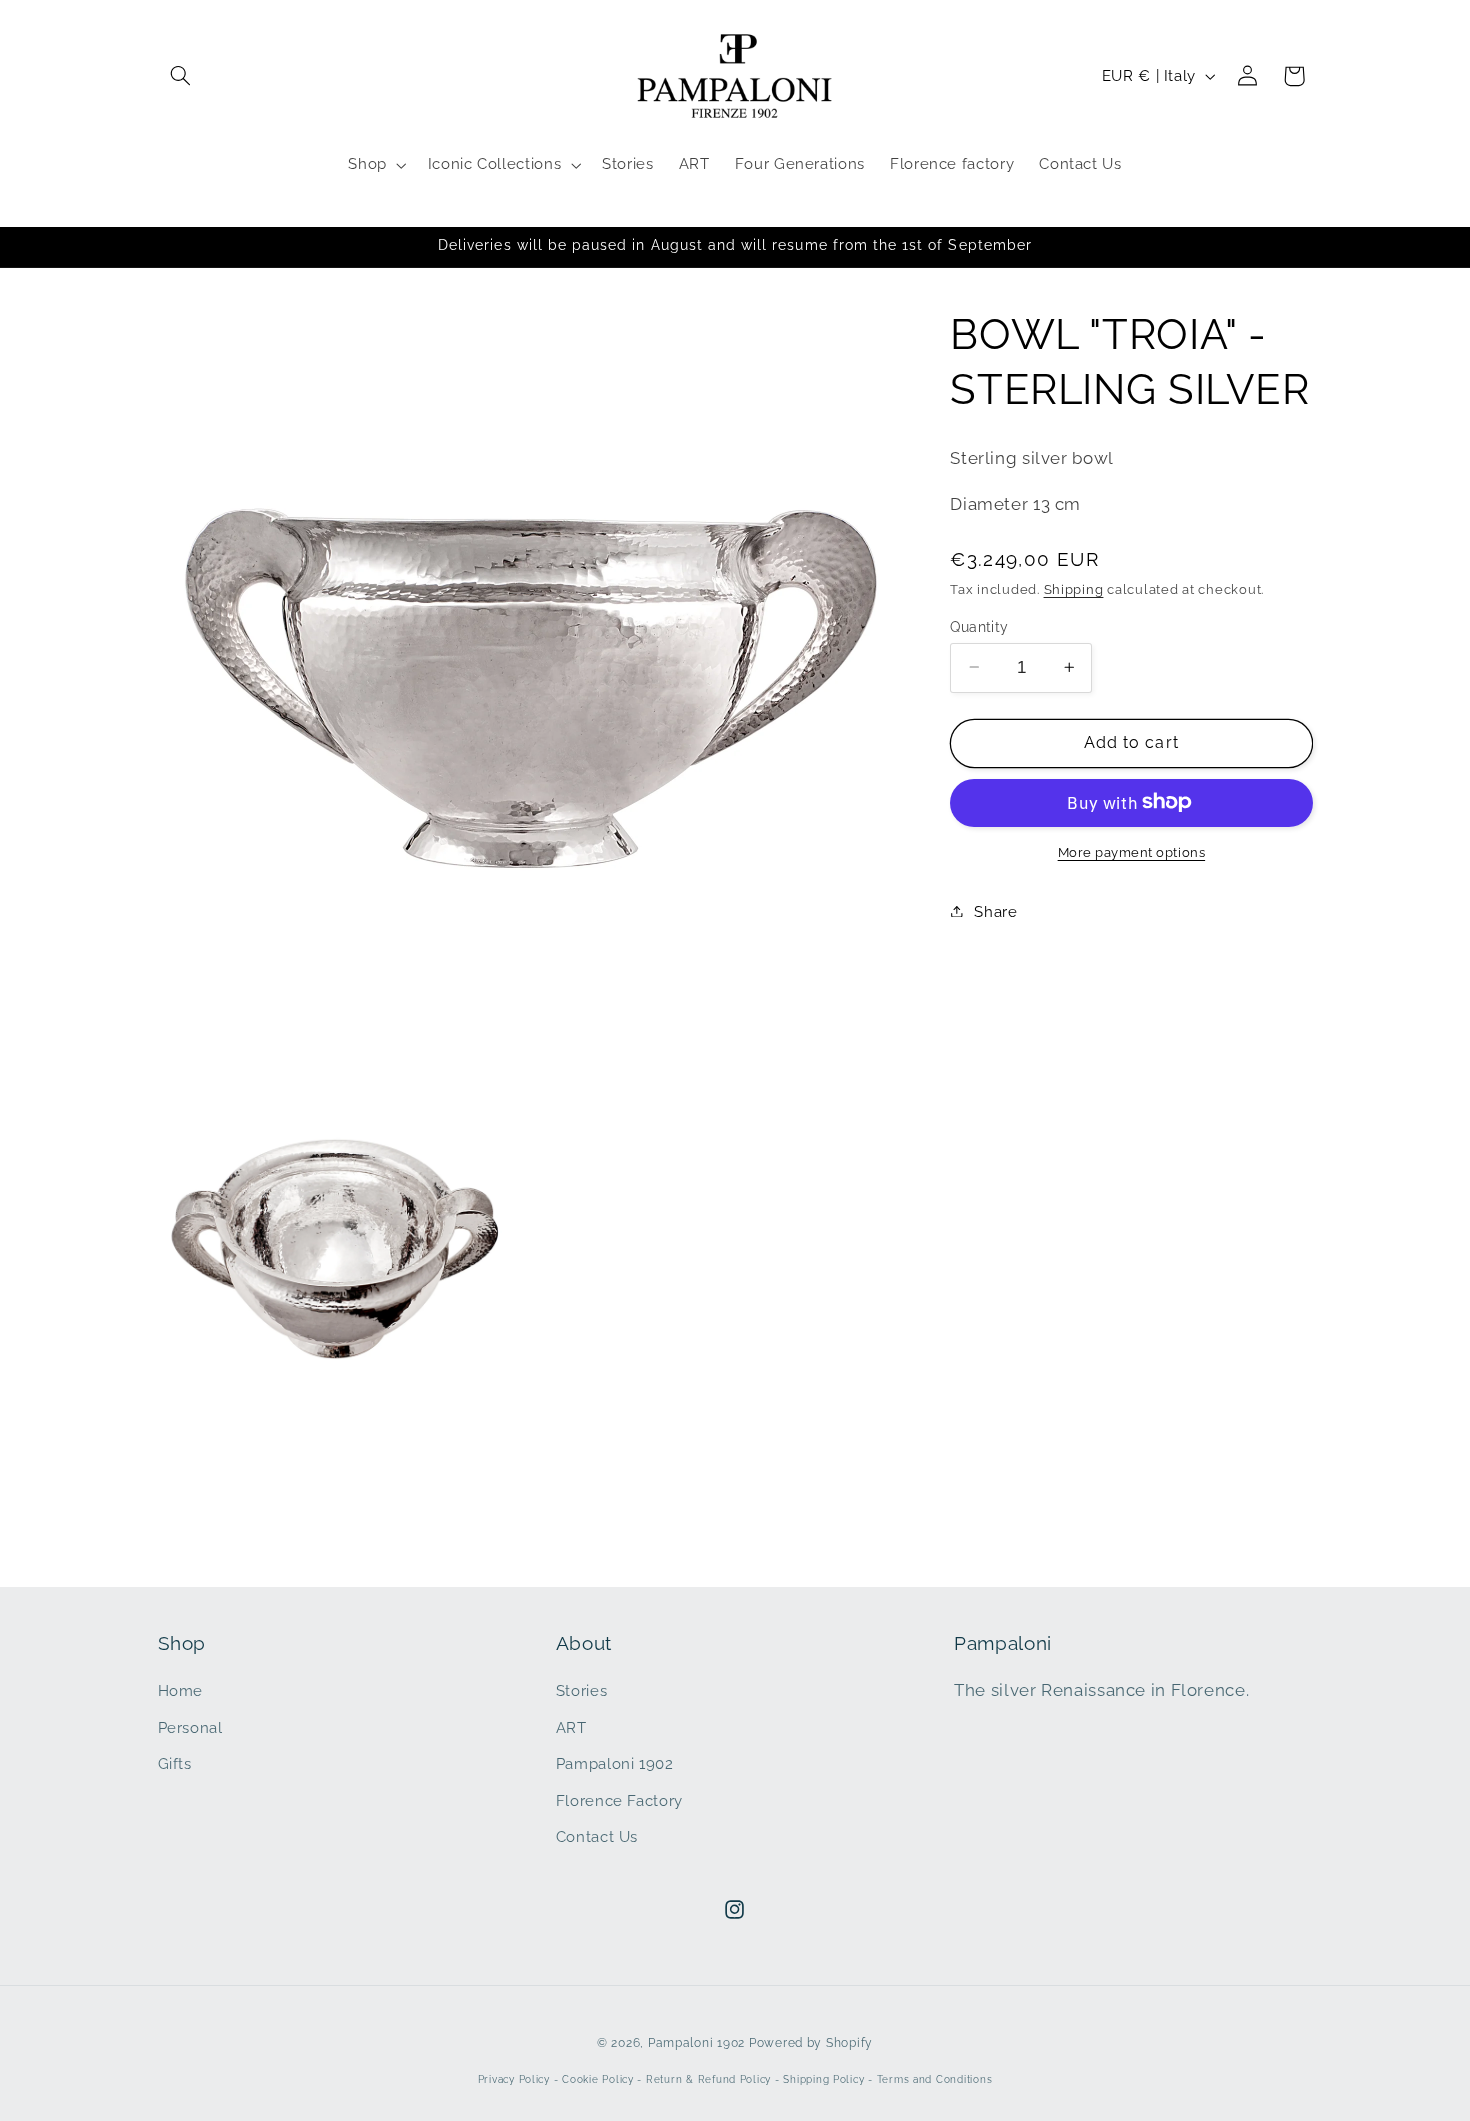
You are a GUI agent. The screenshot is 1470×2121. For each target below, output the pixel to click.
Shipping (1074, 589)
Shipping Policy (823, 2079)
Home (181, 1690)
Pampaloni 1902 (615, 1763)
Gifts (175, 1763)
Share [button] (995, 910)
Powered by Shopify (811, 2043)
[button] (181, 76)
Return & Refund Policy (708, 2079)
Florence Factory (619, 1800)
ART (571, 1727)
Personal (190, 1727)
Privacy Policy (514, 2079)
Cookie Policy (598, 2079)
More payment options (1132, 851)
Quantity (979, 626)
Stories (581, 1690)
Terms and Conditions (935, 2079)
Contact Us (597, 1836)
